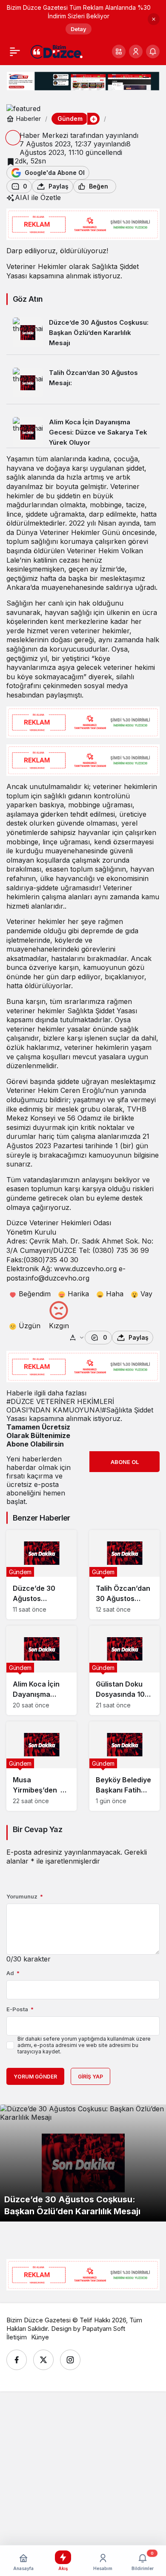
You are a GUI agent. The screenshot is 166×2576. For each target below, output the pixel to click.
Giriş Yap (90, 2077)
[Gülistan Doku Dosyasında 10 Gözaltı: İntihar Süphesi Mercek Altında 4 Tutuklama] (124, 1670)
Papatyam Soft (104, 2329)
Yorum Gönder (35, 2077)
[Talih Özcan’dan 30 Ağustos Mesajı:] (83, 383)
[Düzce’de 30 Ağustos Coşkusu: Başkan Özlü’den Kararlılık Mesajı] (83, 333)
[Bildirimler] (153, 51)
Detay (79, 29)
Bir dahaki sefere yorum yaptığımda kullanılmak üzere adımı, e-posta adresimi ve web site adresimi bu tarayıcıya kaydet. (84, 2045)
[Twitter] (43, 2360)
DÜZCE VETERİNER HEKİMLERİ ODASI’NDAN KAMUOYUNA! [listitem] (60, 1406)
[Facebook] (17, 2360)
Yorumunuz (25, 1896)
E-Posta (20, 2009)
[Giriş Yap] (136, 51)
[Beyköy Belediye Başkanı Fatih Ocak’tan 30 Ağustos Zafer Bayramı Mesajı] (124, 1766)
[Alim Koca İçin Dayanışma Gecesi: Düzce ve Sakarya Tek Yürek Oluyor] (83, 429)
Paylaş (139, 1337)
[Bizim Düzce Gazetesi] (57, 51)
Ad (13, 1973)
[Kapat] (154, 19)
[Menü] (15, 51)
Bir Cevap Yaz (37, 1829)
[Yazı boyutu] (77, 1338)
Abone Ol (125, 1462)
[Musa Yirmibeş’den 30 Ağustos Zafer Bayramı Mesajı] (41, 1766)
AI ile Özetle (41, 197)
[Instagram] (70, 2360)
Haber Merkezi (44, 135)
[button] (119, 51)
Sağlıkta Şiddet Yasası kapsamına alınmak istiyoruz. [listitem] (80, 1414)
